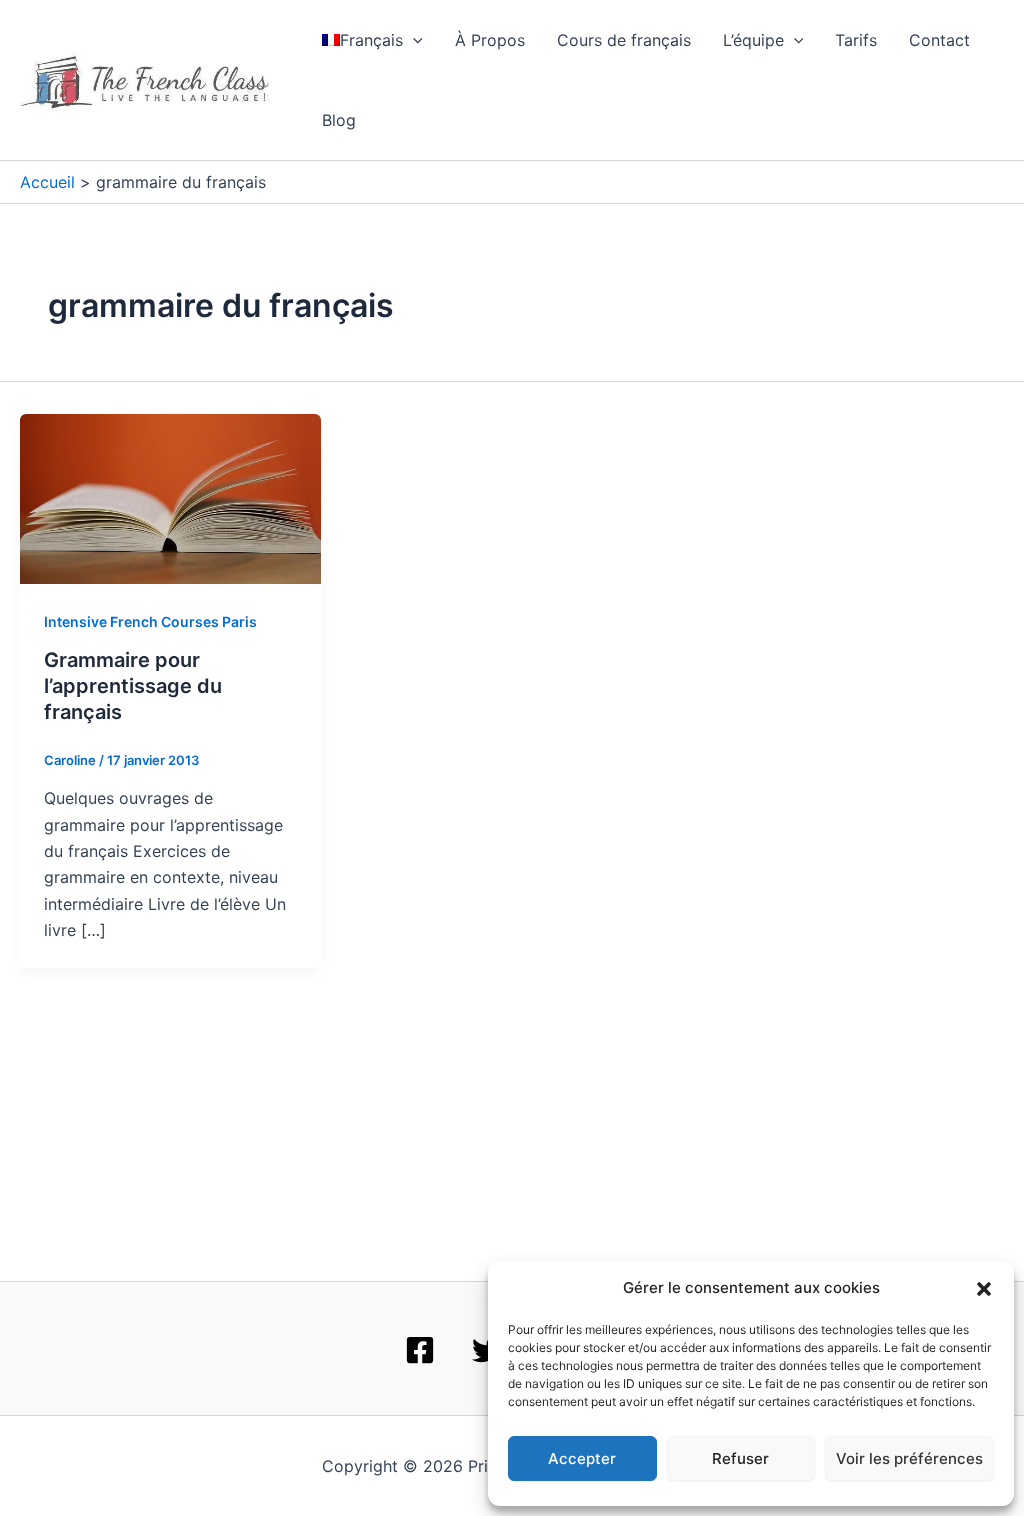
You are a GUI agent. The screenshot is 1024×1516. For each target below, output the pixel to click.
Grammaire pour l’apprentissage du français (133, 686)
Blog (339, 120)
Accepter (582, 1458)
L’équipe (753, 40)
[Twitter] (487, 1350)
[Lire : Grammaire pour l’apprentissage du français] (170, 497)
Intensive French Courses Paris (150, 621)
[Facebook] (420, 1350)
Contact (939, 40)
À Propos (490, 40)
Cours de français (624, 40)
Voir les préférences (909, 1458)
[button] (984, 1289)
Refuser (740, 1458)
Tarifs (856, 40)
